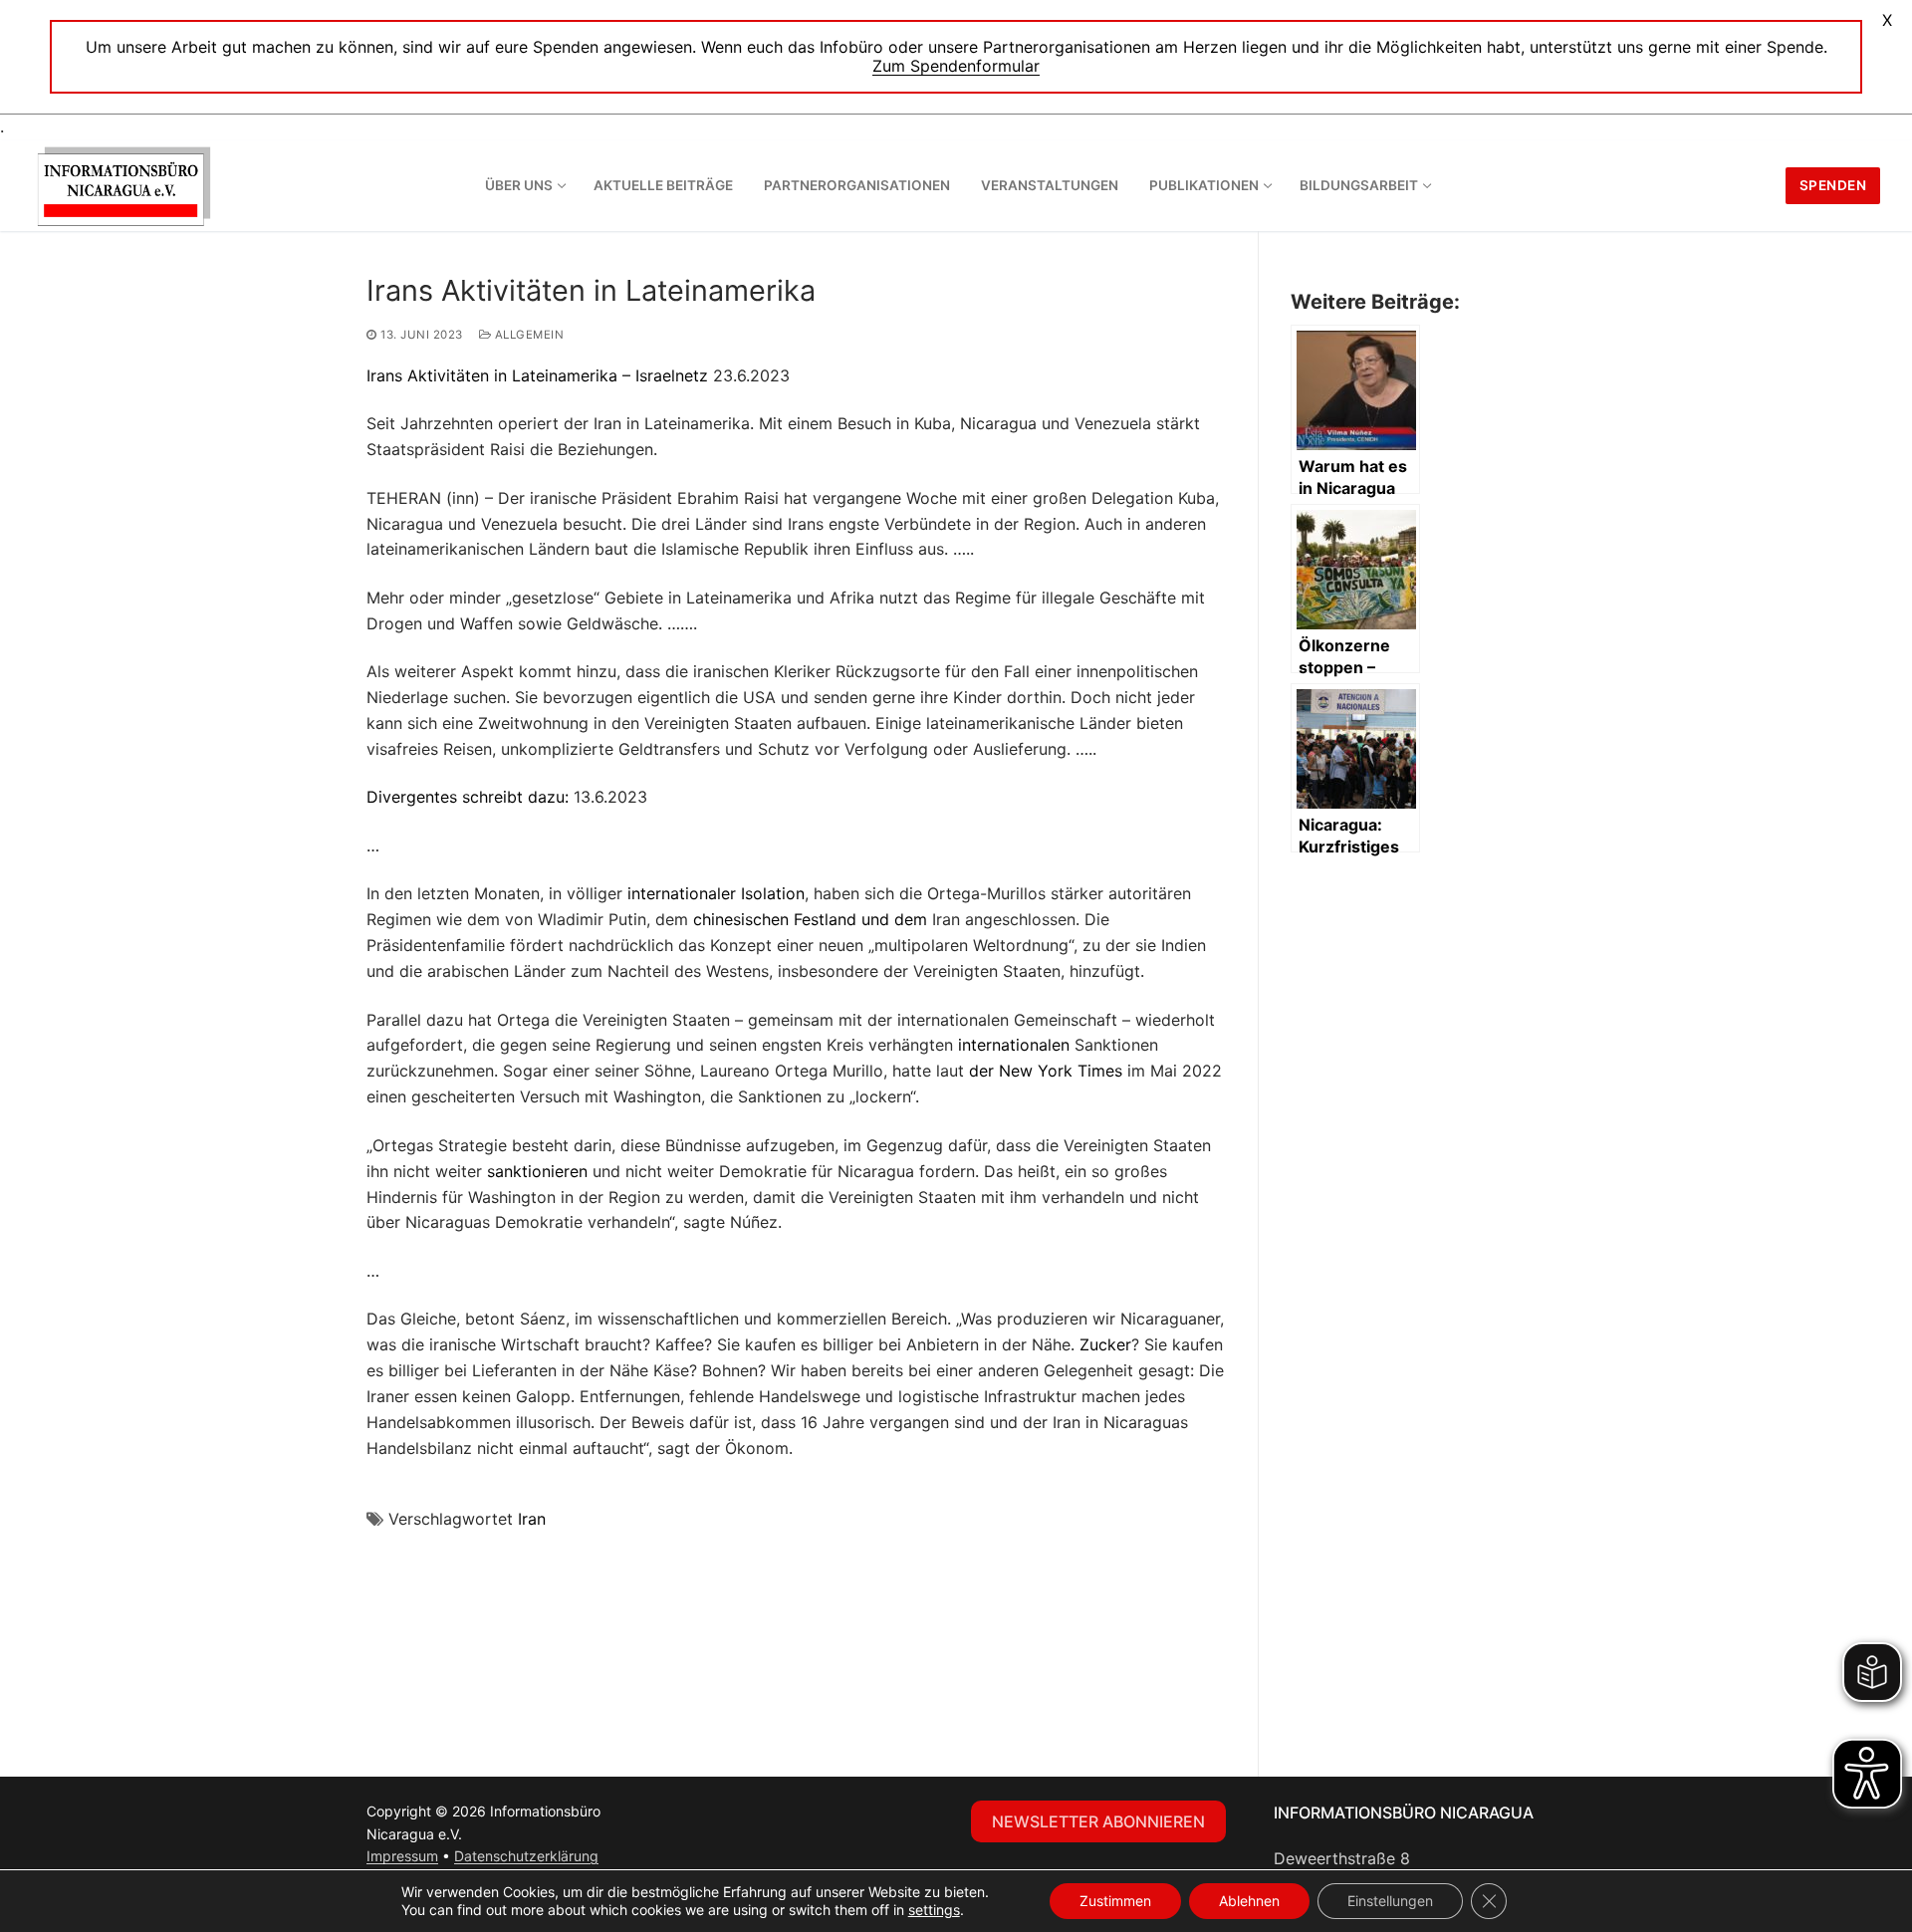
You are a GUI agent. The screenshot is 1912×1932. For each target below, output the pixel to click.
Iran (532, 1519)
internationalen (1014, 1045)
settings (934, 1910)
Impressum (402, 1856)
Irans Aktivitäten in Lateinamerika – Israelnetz (537, 375)
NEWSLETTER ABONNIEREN (1098, 1821)
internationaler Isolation (716, 893)
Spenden (1833, 185)
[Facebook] (689, 1816)
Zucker (1105, 1344)
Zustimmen (1115, 1901)
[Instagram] (729, 1816)
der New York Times (1046, 1071)
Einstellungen (1390, 1901)
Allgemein (527, 335)
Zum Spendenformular (956, 66)
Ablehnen (1249, 1901)
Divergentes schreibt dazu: (468, 797)
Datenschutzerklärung (526, 1856)
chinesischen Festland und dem (810, 919)
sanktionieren (537, 1171)
